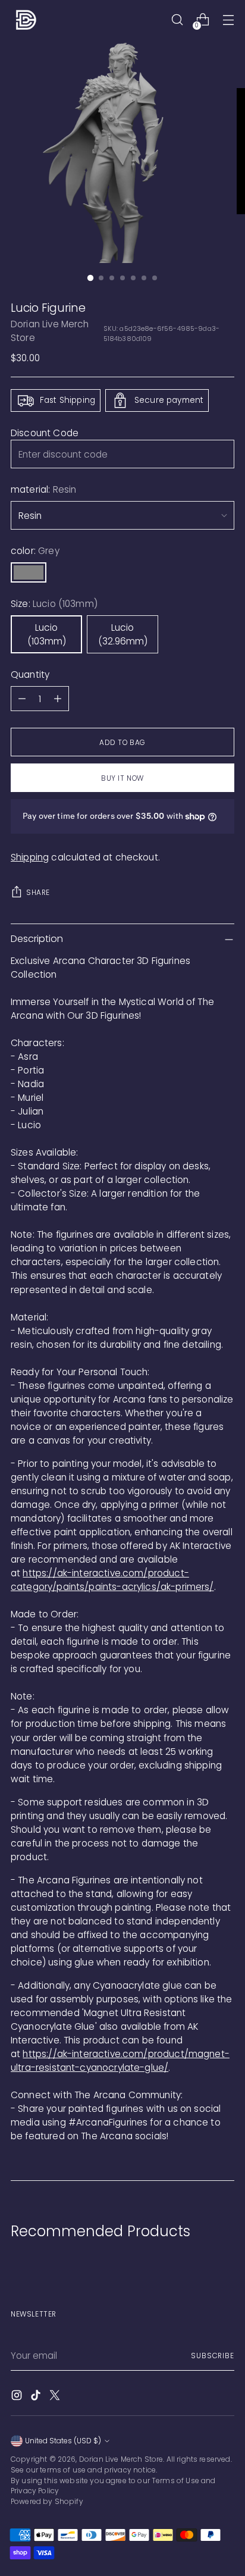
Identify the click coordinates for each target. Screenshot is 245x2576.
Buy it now (122, 778)
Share (38, 892)
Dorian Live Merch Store (121, 2459)
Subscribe (213, 2356)
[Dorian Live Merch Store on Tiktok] (37, 2397)
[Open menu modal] (228, 20)
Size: (54, 604)
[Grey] (29, 572)
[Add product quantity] (58, 699)
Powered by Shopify (47, 2501)
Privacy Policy (35, 2491)
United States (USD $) (63, 2441)
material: (43, 489)
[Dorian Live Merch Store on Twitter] (56, 2397)
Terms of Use (175, 2480)
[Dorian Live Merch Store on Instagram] (18, 2397)
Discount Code (45, 433)
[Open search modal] (177, 20)
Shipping (30, 857)
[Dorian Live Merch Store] (26, 20)
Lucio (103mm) (47, 634)
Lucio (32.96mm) (123, 634)
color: (35, 551)
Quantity (30, 674)
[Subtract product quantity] (22, 699)
